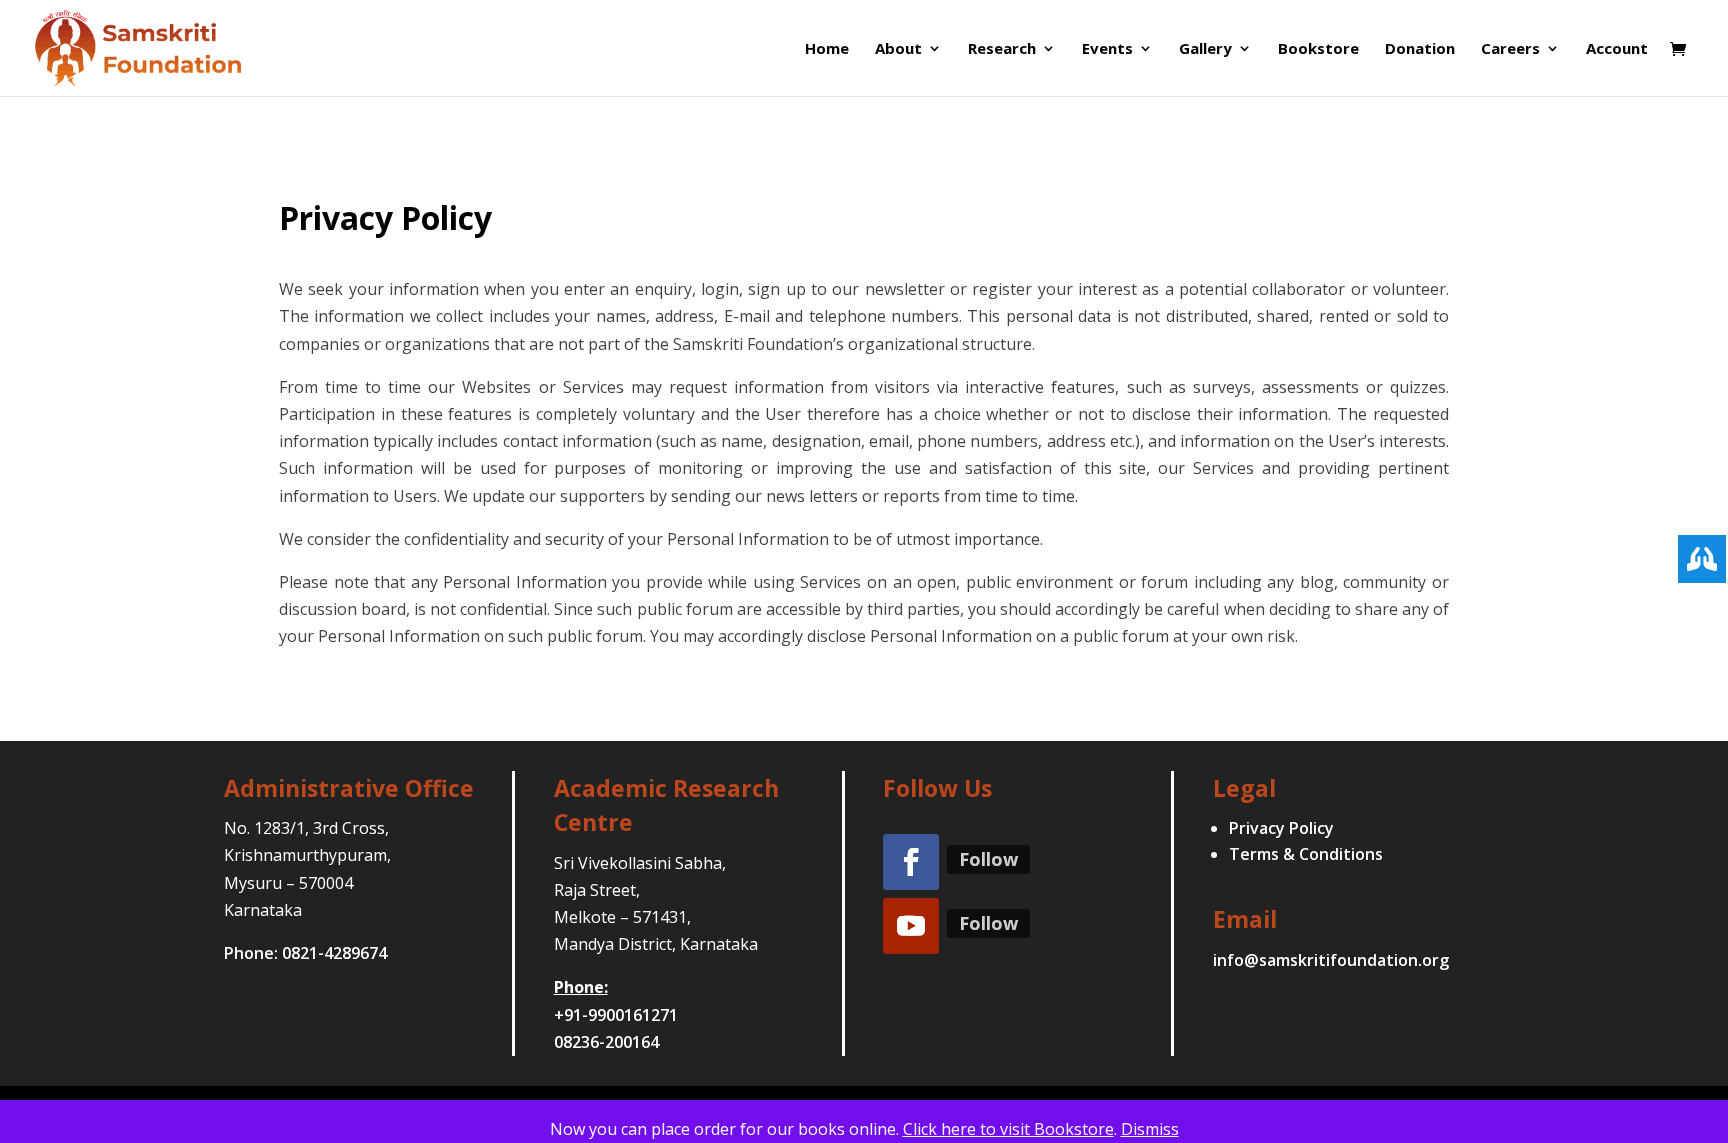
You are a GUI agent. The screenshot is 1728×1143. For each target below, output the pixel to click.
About (898, 49)
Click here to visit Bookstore (1008, 1129)
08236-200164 (606, 1042)
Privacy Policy (1281, 828)
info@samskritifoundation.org (1331, 960)
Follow (988, 859)
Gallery (1205, 49)
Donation (1420, 49)
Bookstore (1318, 49)
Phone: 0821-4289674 (305, 953)
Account (1617, 49)
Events (1107, 49)
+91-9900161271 (616, 1015)
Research (1002, 49)
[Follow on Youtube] (911, 926)
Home (827, 49)
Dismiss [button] (1150, 1129)
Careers (1510, 49)
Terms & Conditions (1306, 854)
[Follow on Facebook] (911, 862)
